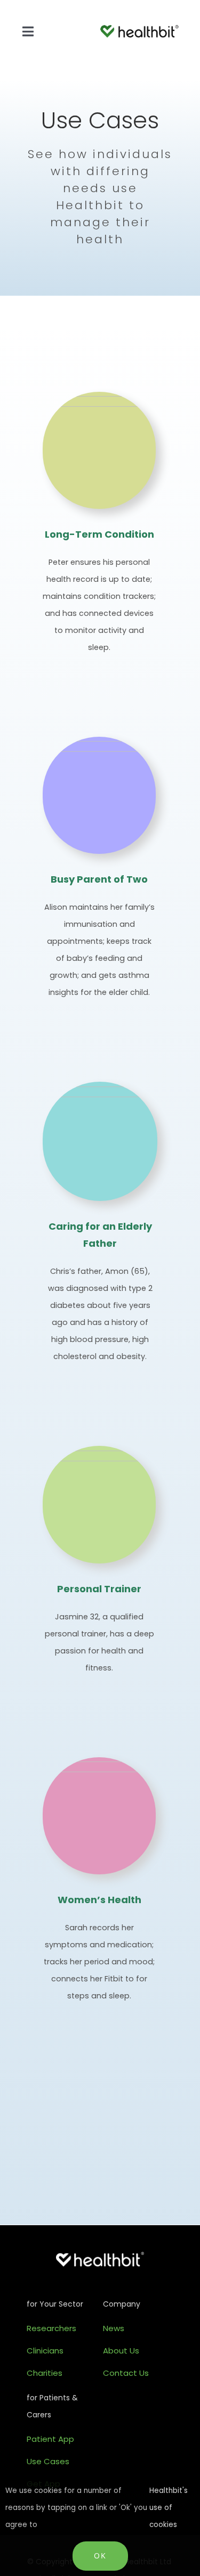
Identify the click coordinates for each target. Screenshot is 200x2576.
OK (100, 2556)
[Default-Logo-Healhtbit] (140, 30)
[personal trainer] (99, 1455)
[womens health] (99, 1766)
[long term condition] (99, 401)
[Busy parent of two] (99, 746)
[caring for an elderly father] (100, 1091)
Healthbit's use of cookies (169, 2508)
